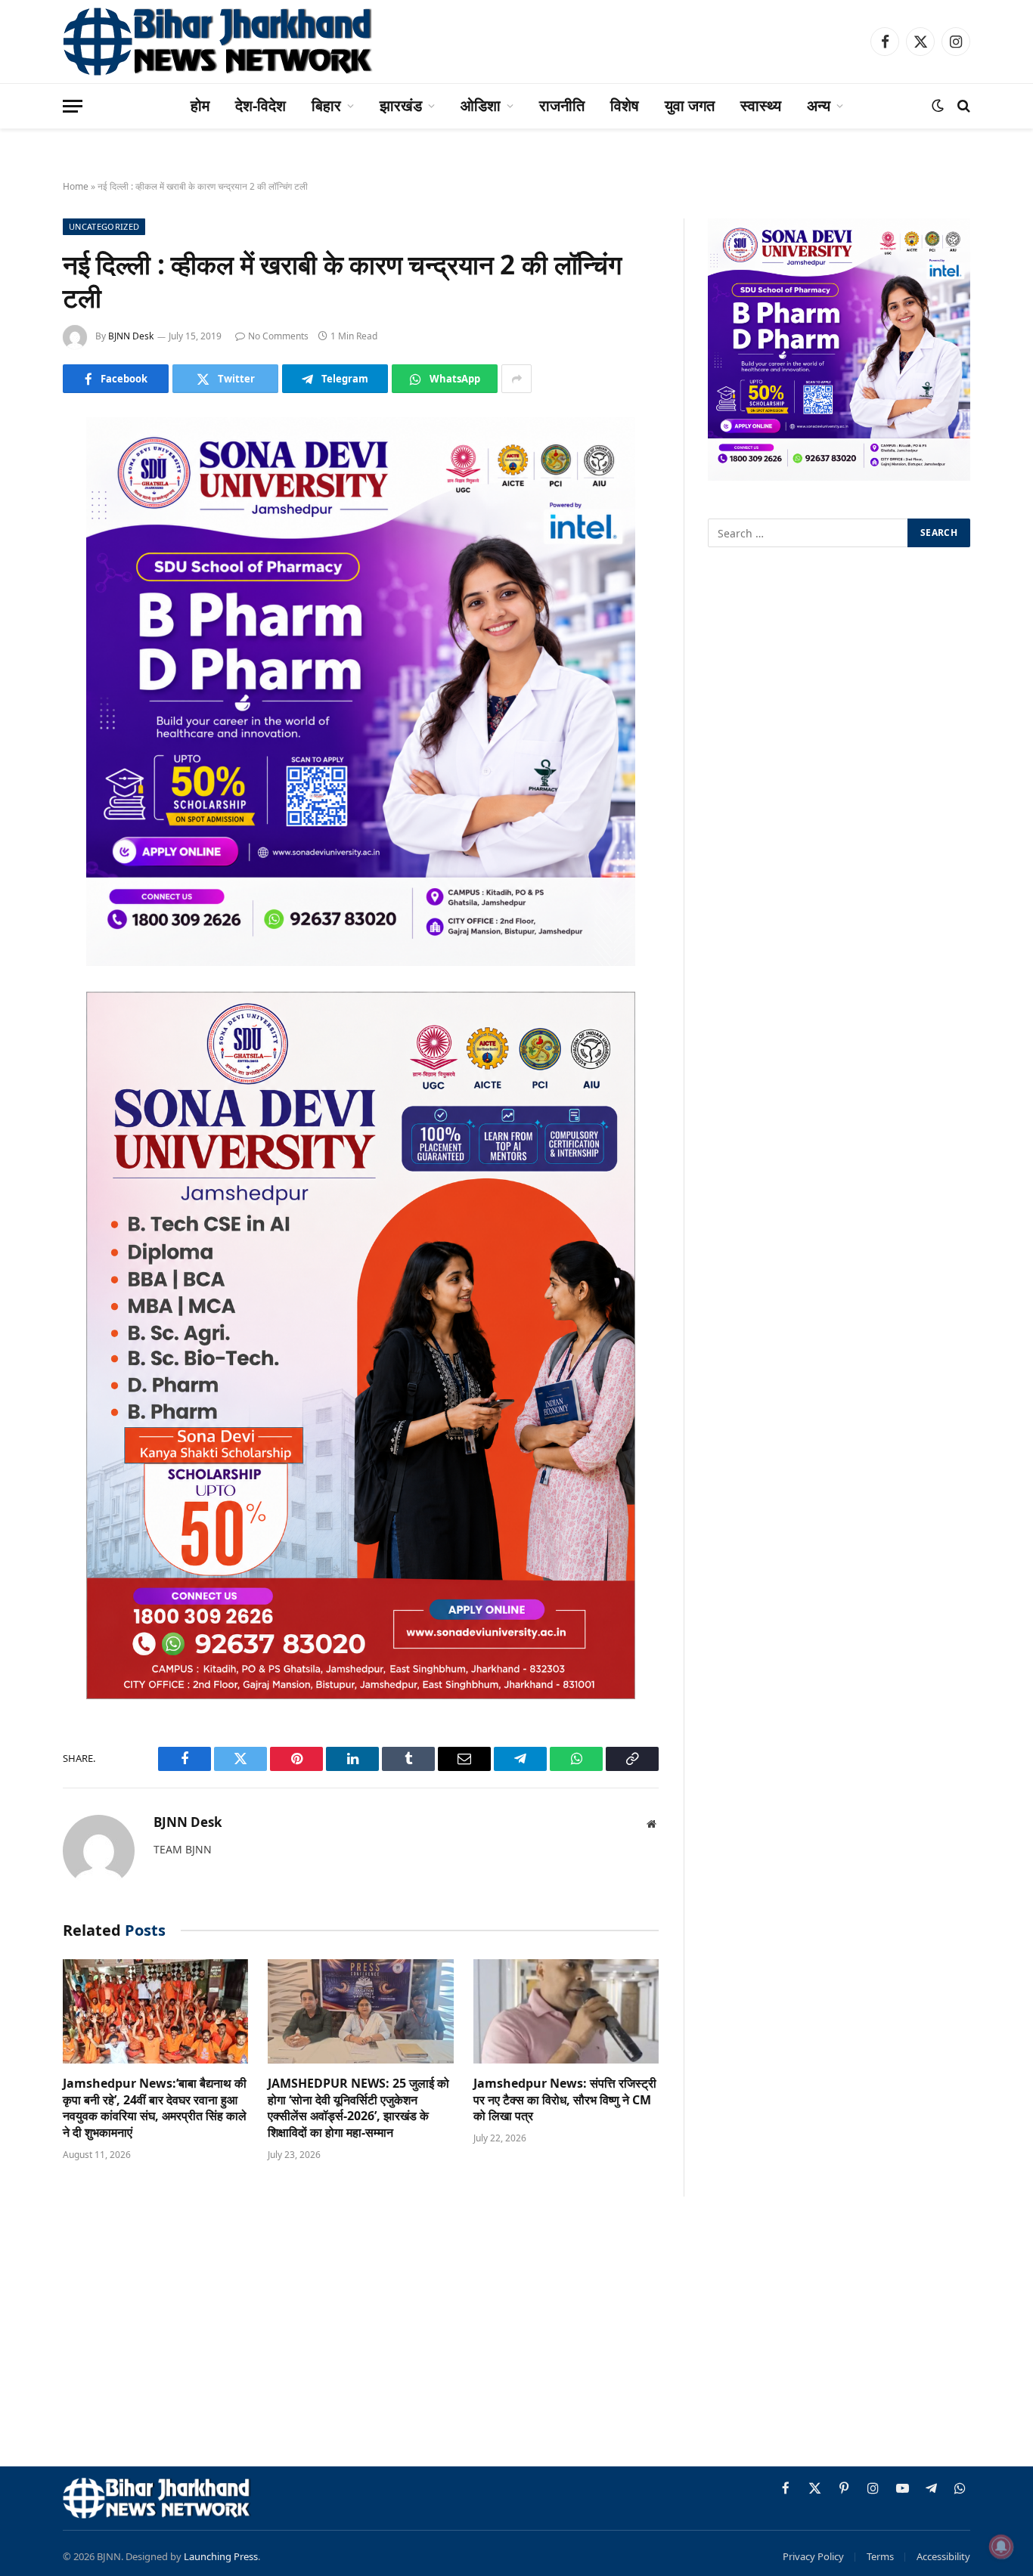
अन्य (819, 105)
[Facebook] (23, 468)
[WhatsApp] (23, 699)
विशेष (625, 105)
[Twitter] (23, 506)
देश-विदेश (261, 105)
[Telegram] (23, 661)
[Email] (23, 622)
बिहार (326, 105)
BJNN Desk (131, 336)
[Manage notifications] (1001, 2547)
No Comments (278, 336)
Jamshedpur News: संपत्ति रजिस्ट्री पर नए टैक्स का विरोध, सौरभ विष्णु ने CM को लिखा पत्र (565, 2100)
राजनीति (562, 105)
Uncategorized (104, 226)
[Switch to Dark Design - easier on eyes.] (938, 106)
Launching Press (221, 2556)
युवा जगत (690, 105)
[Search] (962, 106)
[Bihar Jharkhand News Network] (219, 42)
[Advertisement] (516, 2334)
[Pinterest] (23, 584)
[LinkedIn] (23, 545)
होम (200, 105)
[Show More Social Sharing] (516, 379)
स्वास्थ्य (761, 105)
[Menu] (73, 106)
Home (76, 186)
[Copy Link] (23, 738)
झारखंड (401, 105)
